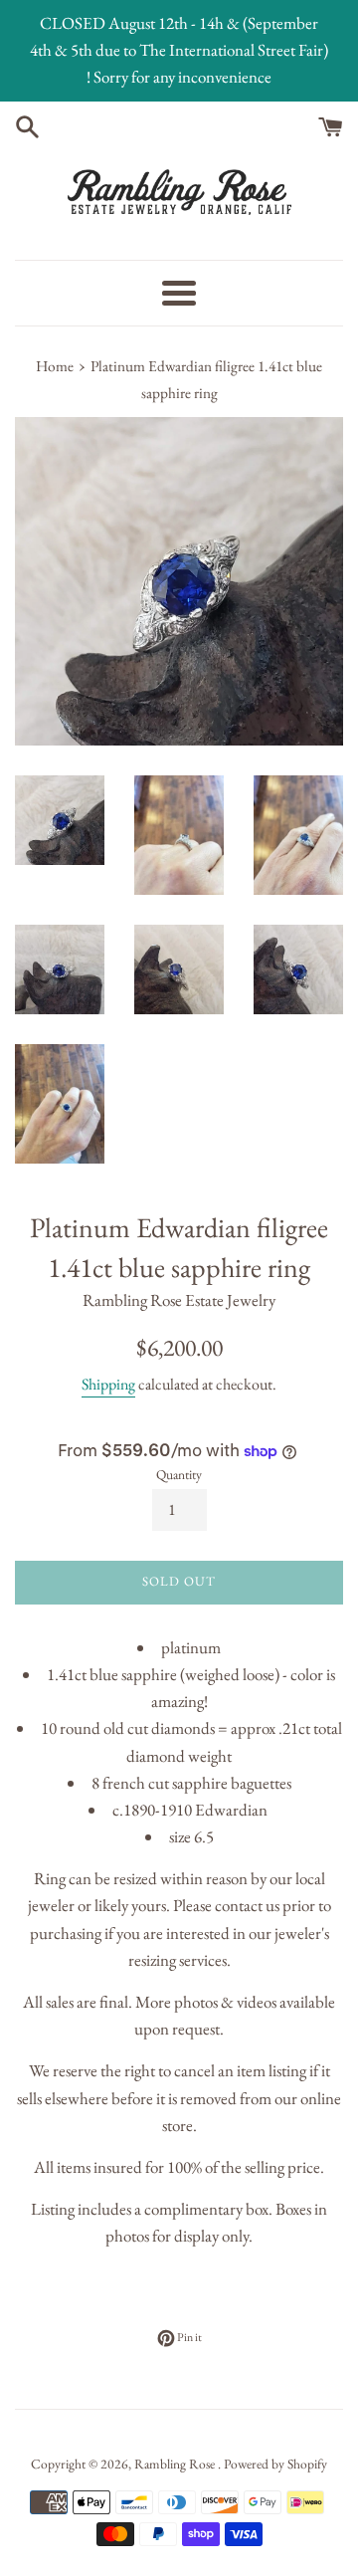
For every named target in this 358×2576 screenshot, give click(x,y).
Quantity (179, 1474)
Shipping (108, 1384)
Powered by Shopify (275, 2464)
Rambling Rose (176, 2464)
